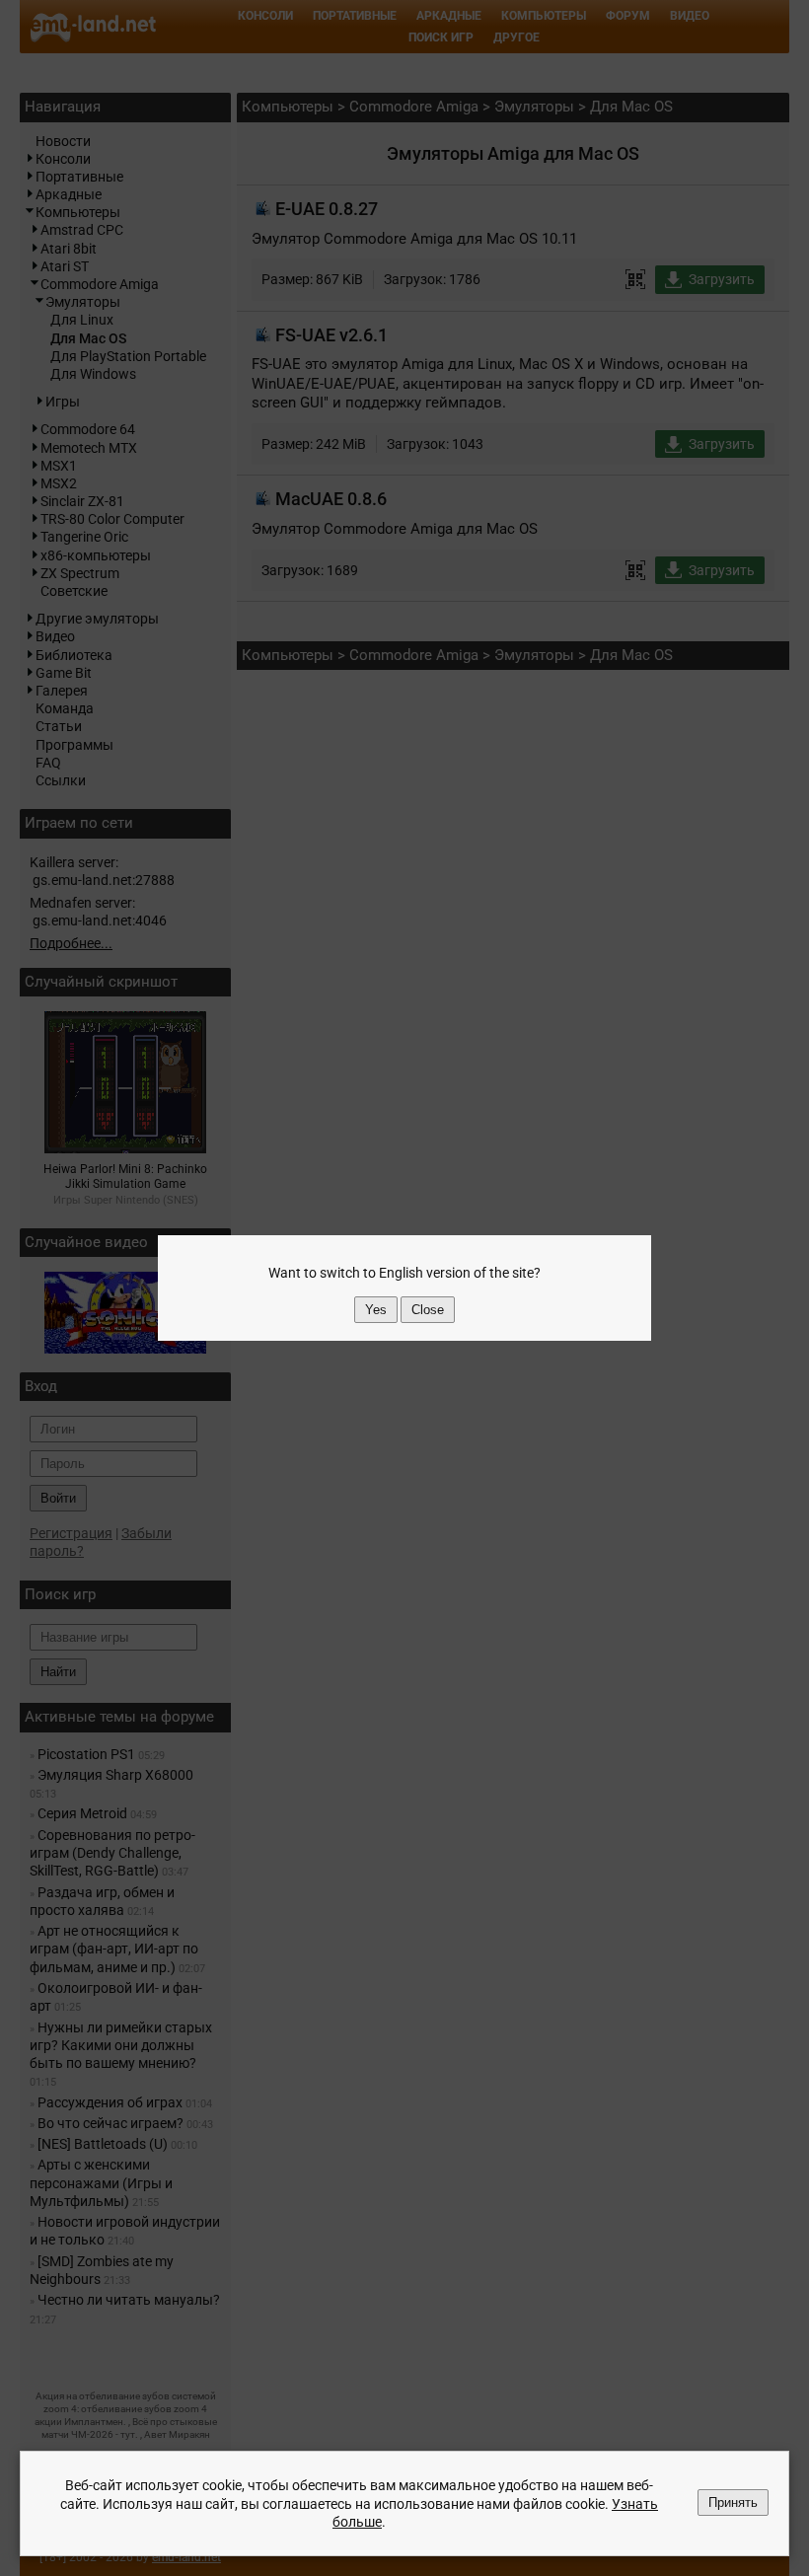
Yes (376, 1310)
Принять (733, 2502)
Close (428, 1310)
